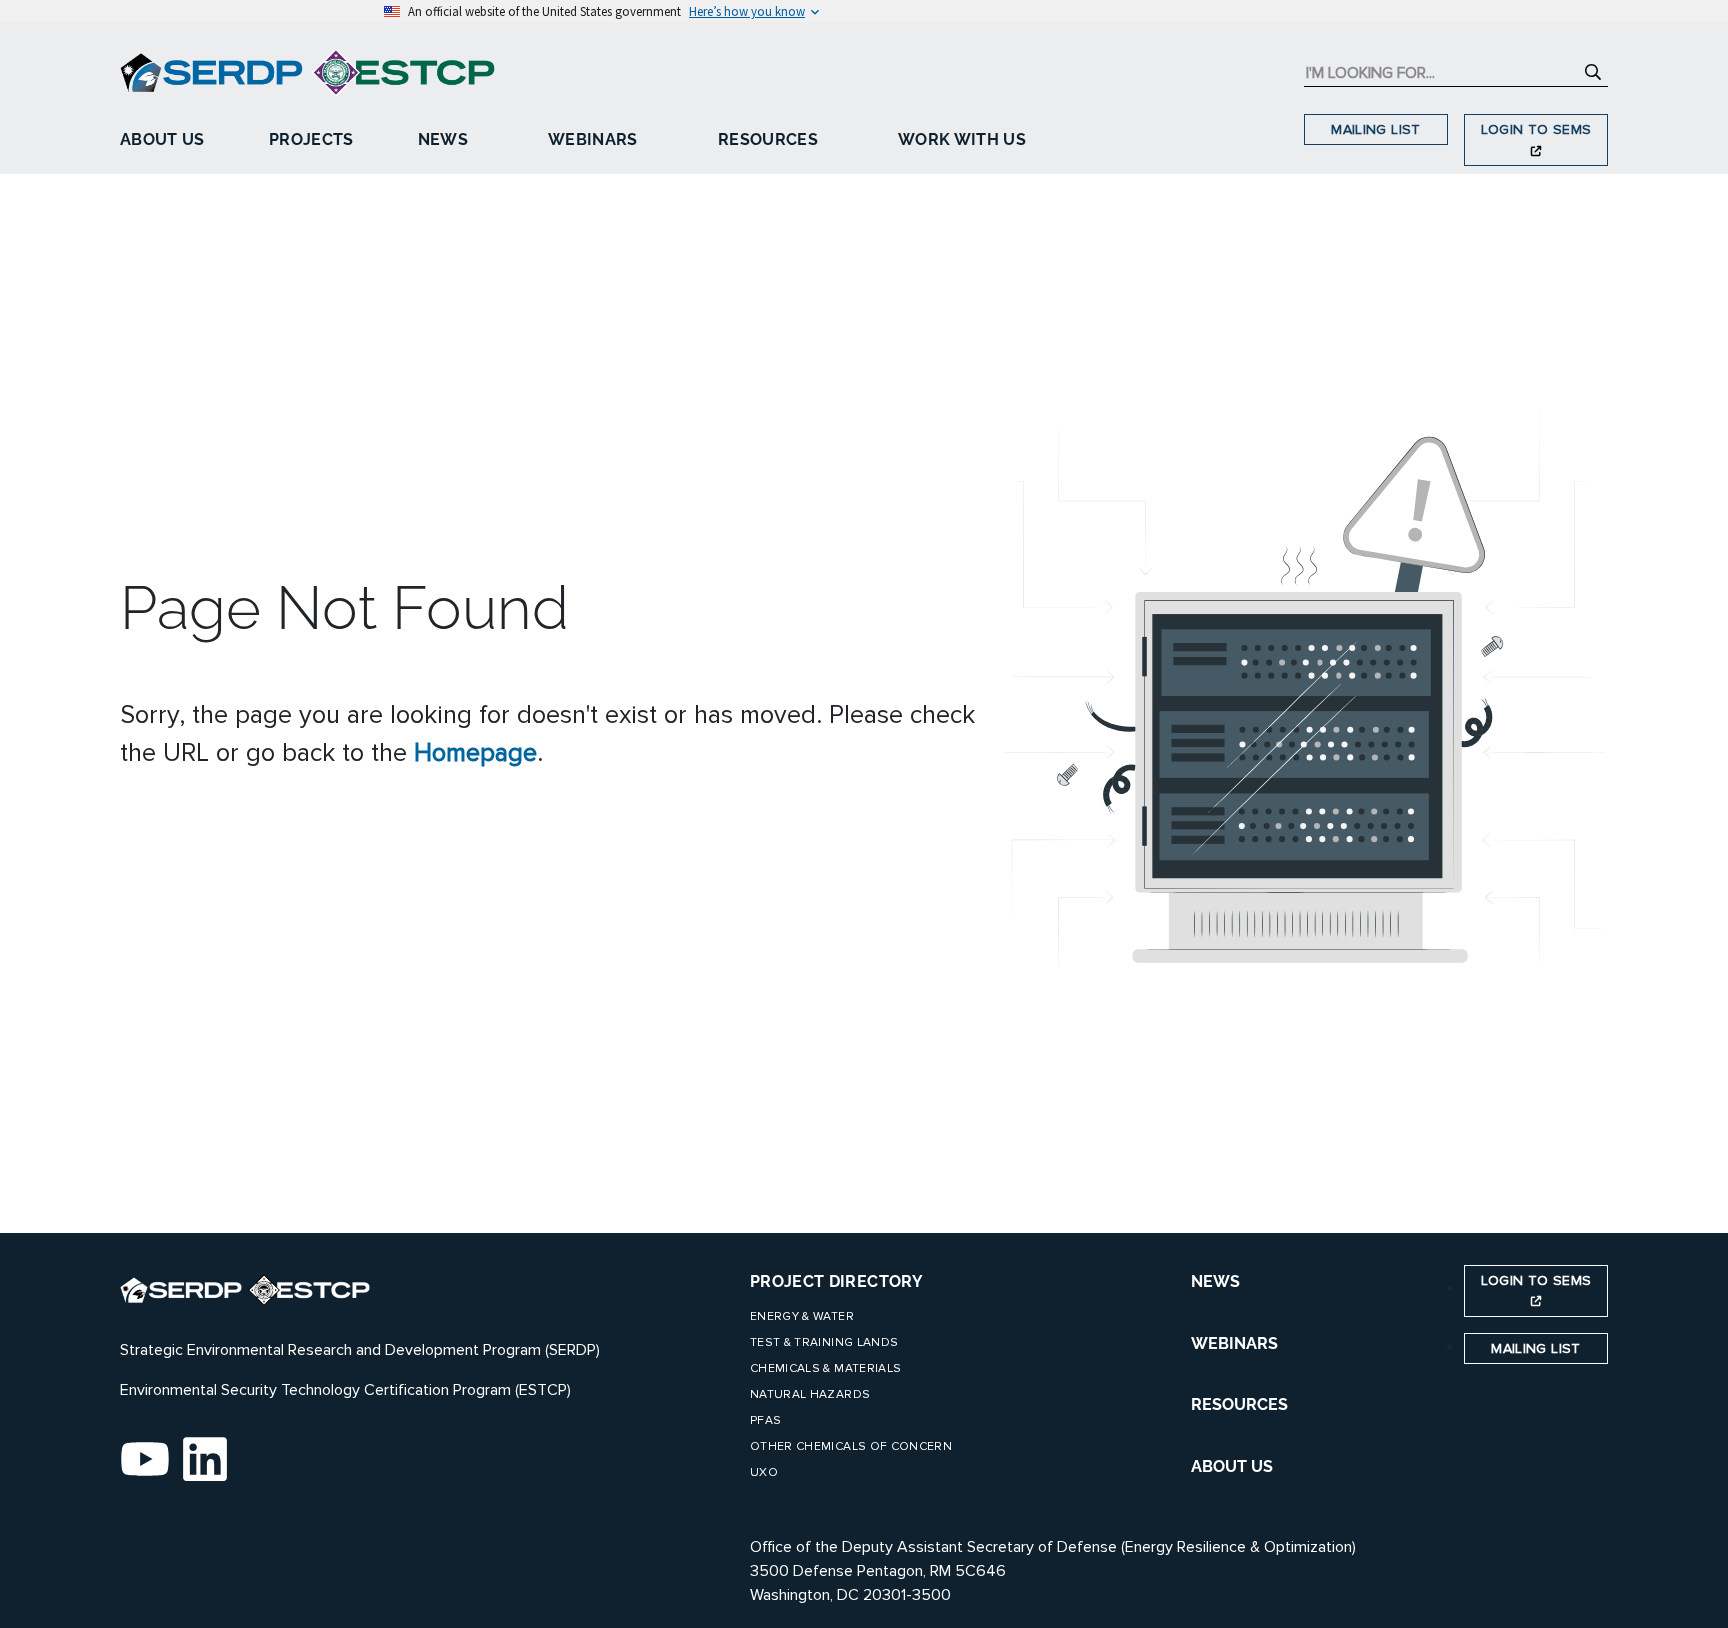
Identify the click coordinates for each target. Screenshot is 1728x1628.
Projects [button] (311, 139)
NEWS (1215, 1281)
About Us (162, 139)
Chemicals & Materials (825, 1368)
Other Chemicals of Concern (851, 1446)
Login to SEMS (1536, 129)
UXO (764, 1472)
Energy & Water (802, 1316)
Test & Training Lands (824, 1342)
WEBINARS (1234, 1343)
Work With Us (962, 139)
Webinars (593, 139)
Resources (768, 139)
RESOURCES (1239, 1404)
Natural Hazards (810, 1394)
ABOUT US (1232, 1466)
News (443, 139)
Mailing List (1375, 129)
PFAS (765, 1420)
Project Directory (836, 1281)
